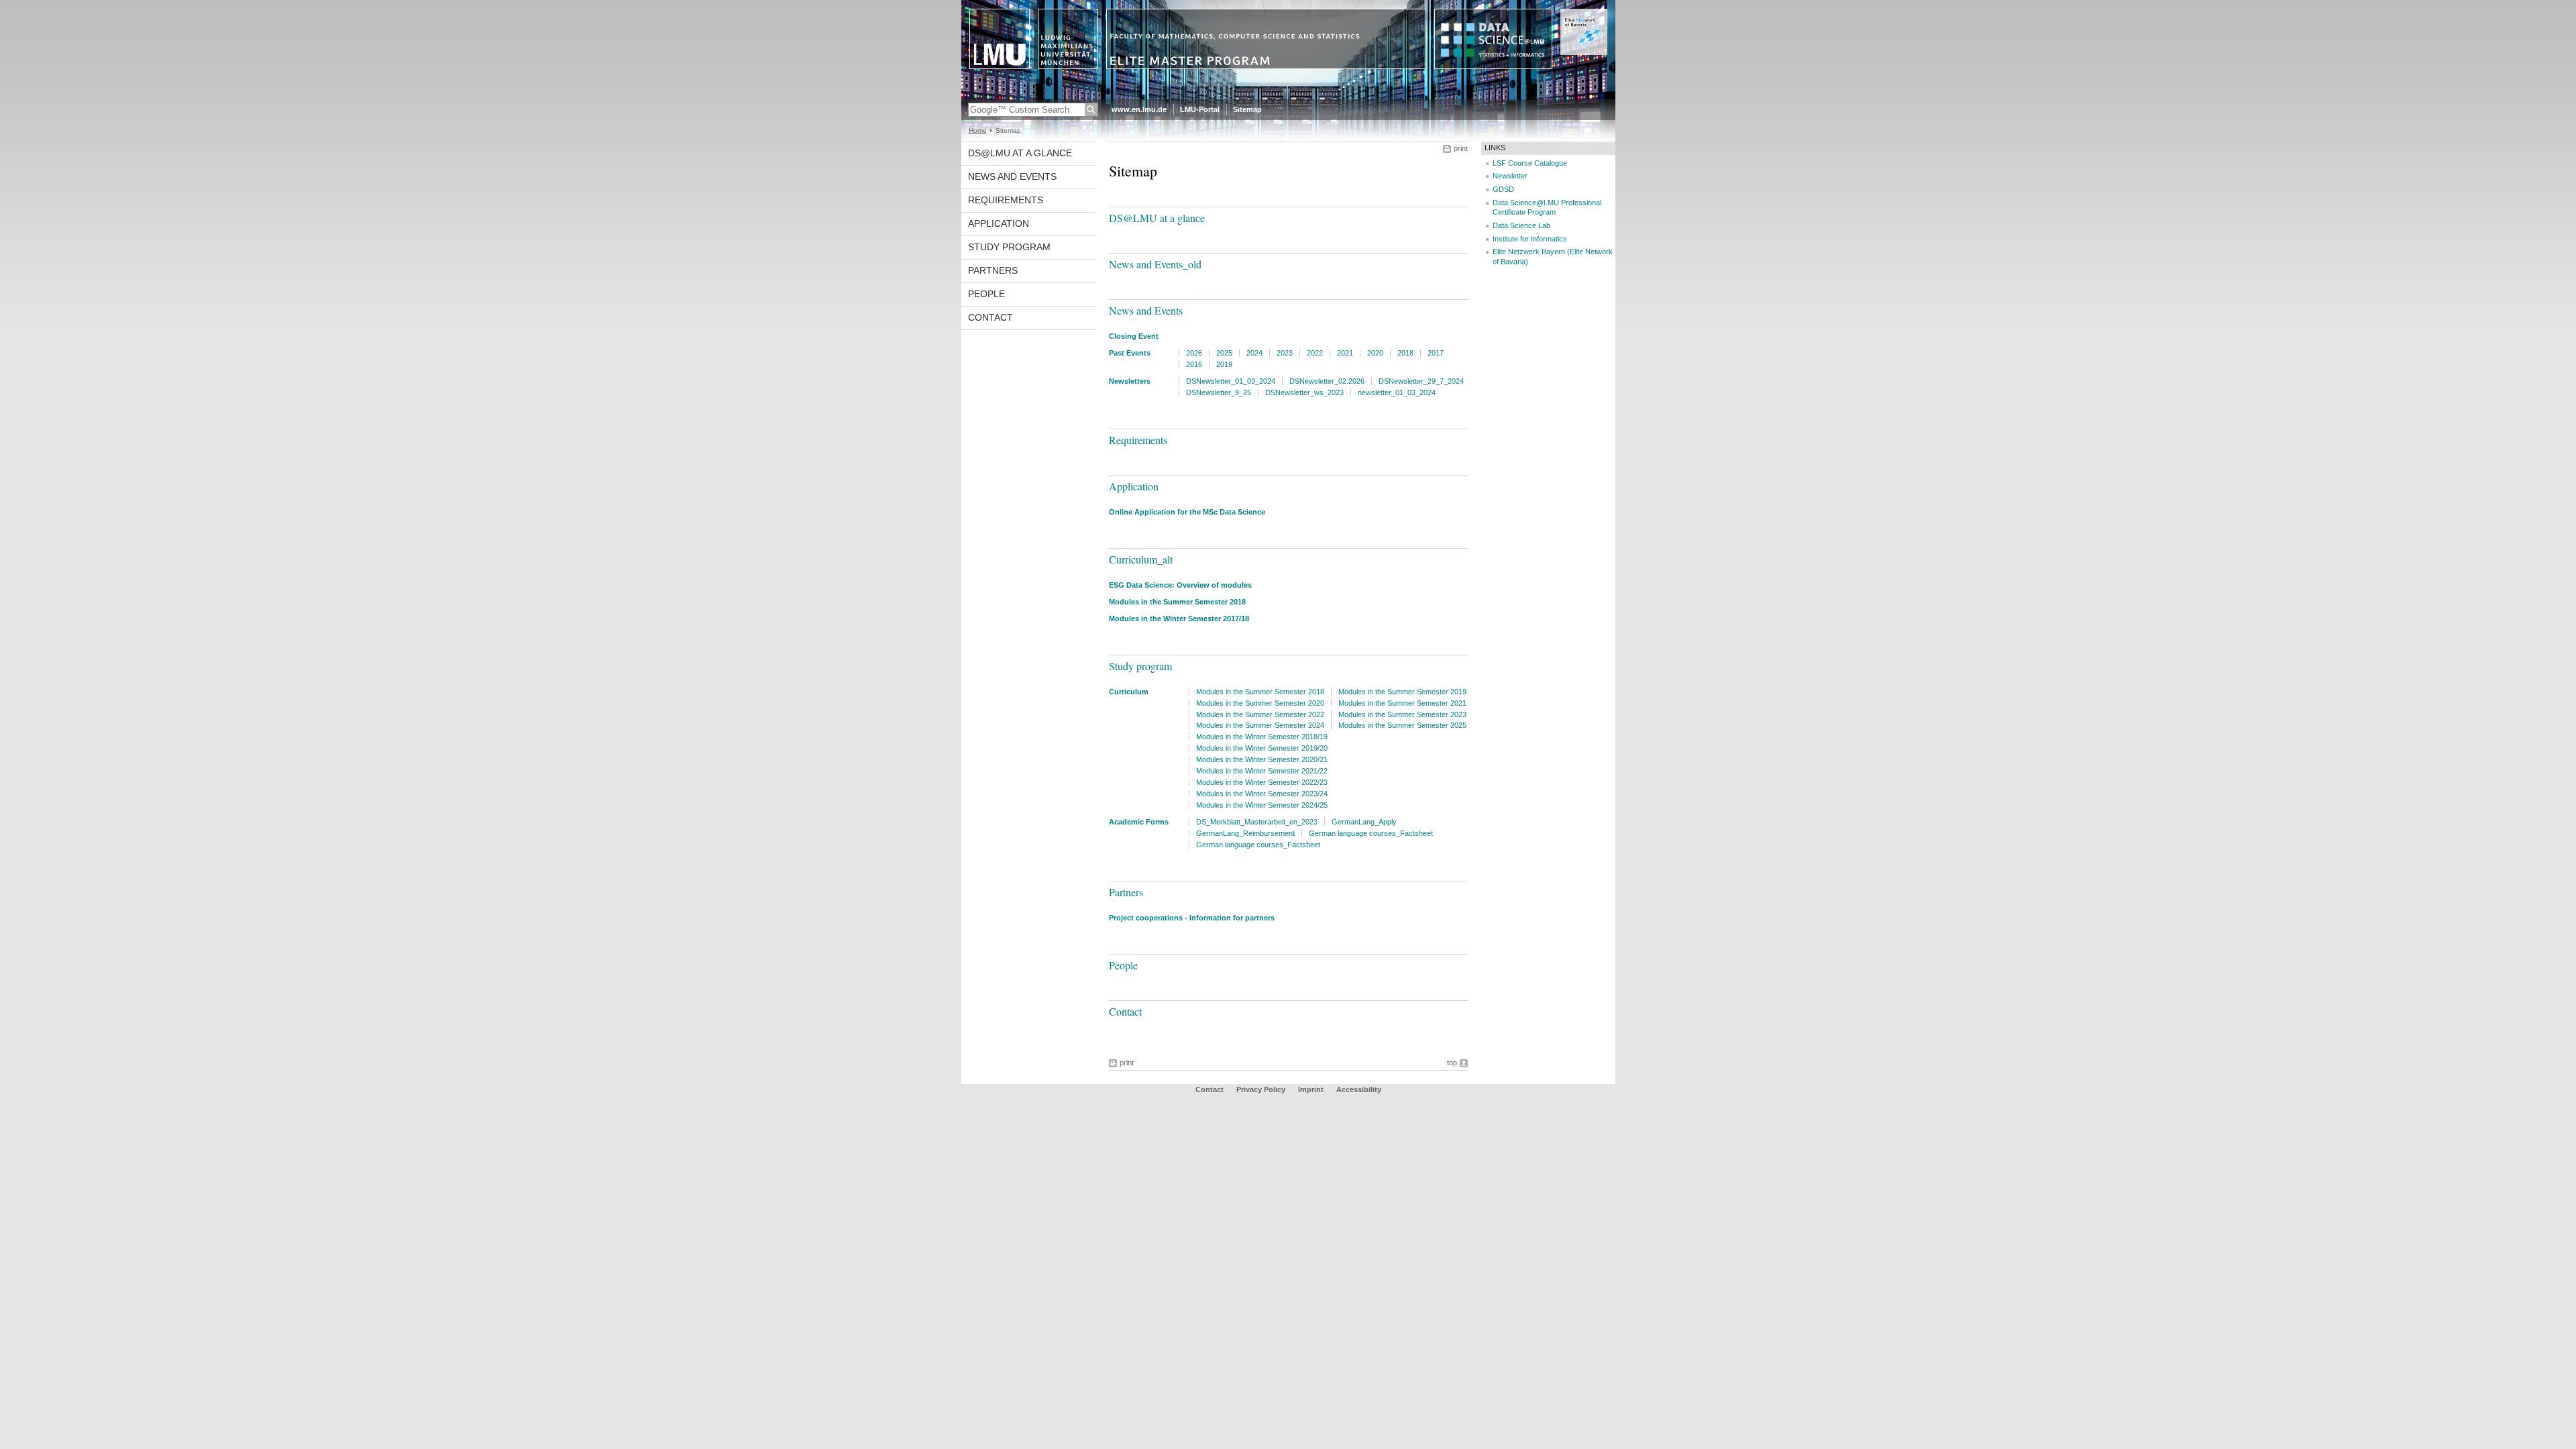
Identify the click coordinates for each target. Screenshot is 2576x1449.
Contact (990, 317)
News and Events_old (1155, 264)
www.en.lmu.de (1139, 109)
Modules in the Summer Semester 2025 (1402, 725)
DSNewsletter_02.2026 (1327, 381)
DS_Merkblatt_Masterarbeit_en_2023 (1257, 822)
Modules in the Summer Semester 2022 (1260, 714)
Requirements (1006, 200)
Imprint (1311, 1089)
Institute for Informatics (1530, 239)
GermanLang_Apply (1364, 822)
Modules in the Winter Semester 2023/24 (1262, 794)
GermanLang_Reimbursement (1245, 833)
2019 (1224, 364)
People (986, 294)
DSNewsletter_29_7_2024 (1421, 381)
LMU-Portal (1200, 109)
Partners (993, 270)
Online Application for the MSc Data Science (1187, 512)
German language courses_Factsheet (1371, 833)
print (1461, 148)
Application (999, 223)
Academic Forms (1139, 822)
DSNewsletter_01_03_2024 (1231, 381)
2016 (1194, 364)
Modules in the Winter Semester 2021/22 (1262, 771)
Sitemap (1247, 109)
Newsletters (1130, 381)
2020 (1375, 353)
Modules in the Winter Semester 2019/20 (1262, 748)
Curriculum (1129, 692)
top (1452, 1063)
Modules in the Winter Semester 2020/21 (1262, 759)
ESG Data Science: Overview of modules (1180, 585)
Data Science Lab (1521, 225)
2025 (1224, 353)
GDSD (1503, 189)
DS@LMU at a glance (1020, 153)
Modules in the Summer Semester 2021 (1402, 703)
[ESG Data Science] (1288, 97)
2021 (1345, 353)
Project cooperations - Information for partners (1192, 918)
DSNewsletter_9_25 (1219, 392)
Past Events (1130, 353)
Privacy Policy (1261, 1089)
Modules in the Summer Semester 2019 (1402, 692)
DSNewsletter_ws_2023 (1304, 392)
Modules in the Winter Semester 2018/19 (1262, 737)
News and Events (1012, 176)
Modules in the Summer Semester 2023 (1402, 714)
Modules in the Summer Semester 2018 (1177, 602)
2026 (1194, 353)
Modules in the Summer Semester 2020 (1260, 703)
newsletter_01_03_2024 (1397, 392)
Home (978, 130)
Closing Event (1134, 336)
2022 (1315, 353)
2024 (1254, 353)
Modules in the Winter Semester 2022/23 (1262, 782)
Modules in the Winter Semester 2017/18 (1179, 619)
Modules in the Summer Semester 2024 (1260, 725)
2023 (1285, 353)
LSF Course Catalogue (1530, 163)
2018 (1405, 353)
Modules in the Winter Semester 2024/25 (1262, 805)
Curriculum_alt (1141, 559)
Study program (1009, 247)
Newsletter (1510, 176)
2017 (1436, 353)
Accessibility (1359, 1089)
